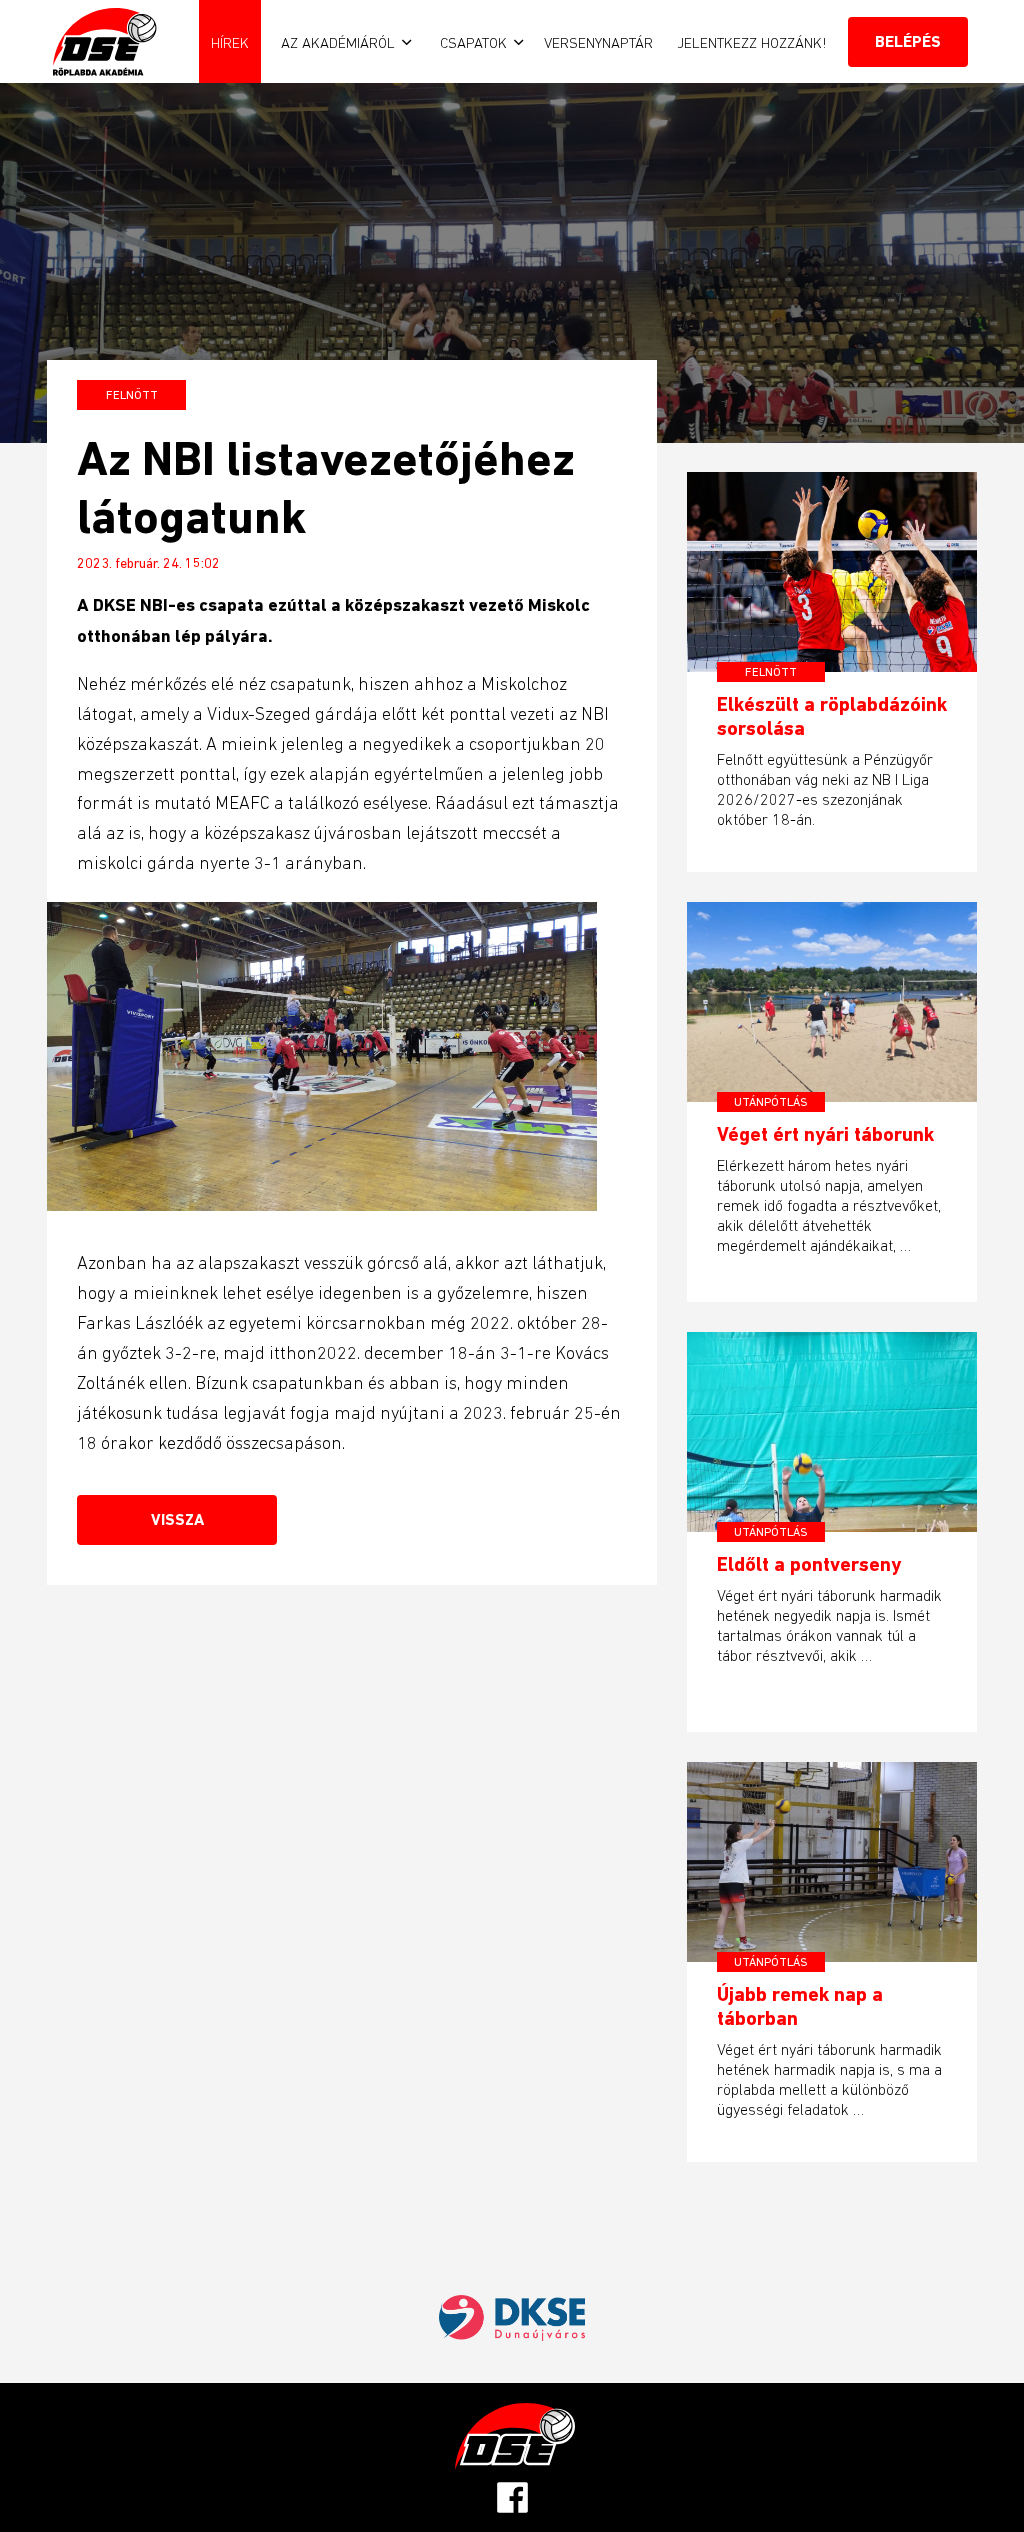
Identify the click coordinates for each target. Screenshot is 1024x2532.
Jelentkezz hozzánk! (752, 42)
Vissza (177, 1519)
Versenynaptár (598, 42)
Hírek (230, 42)
